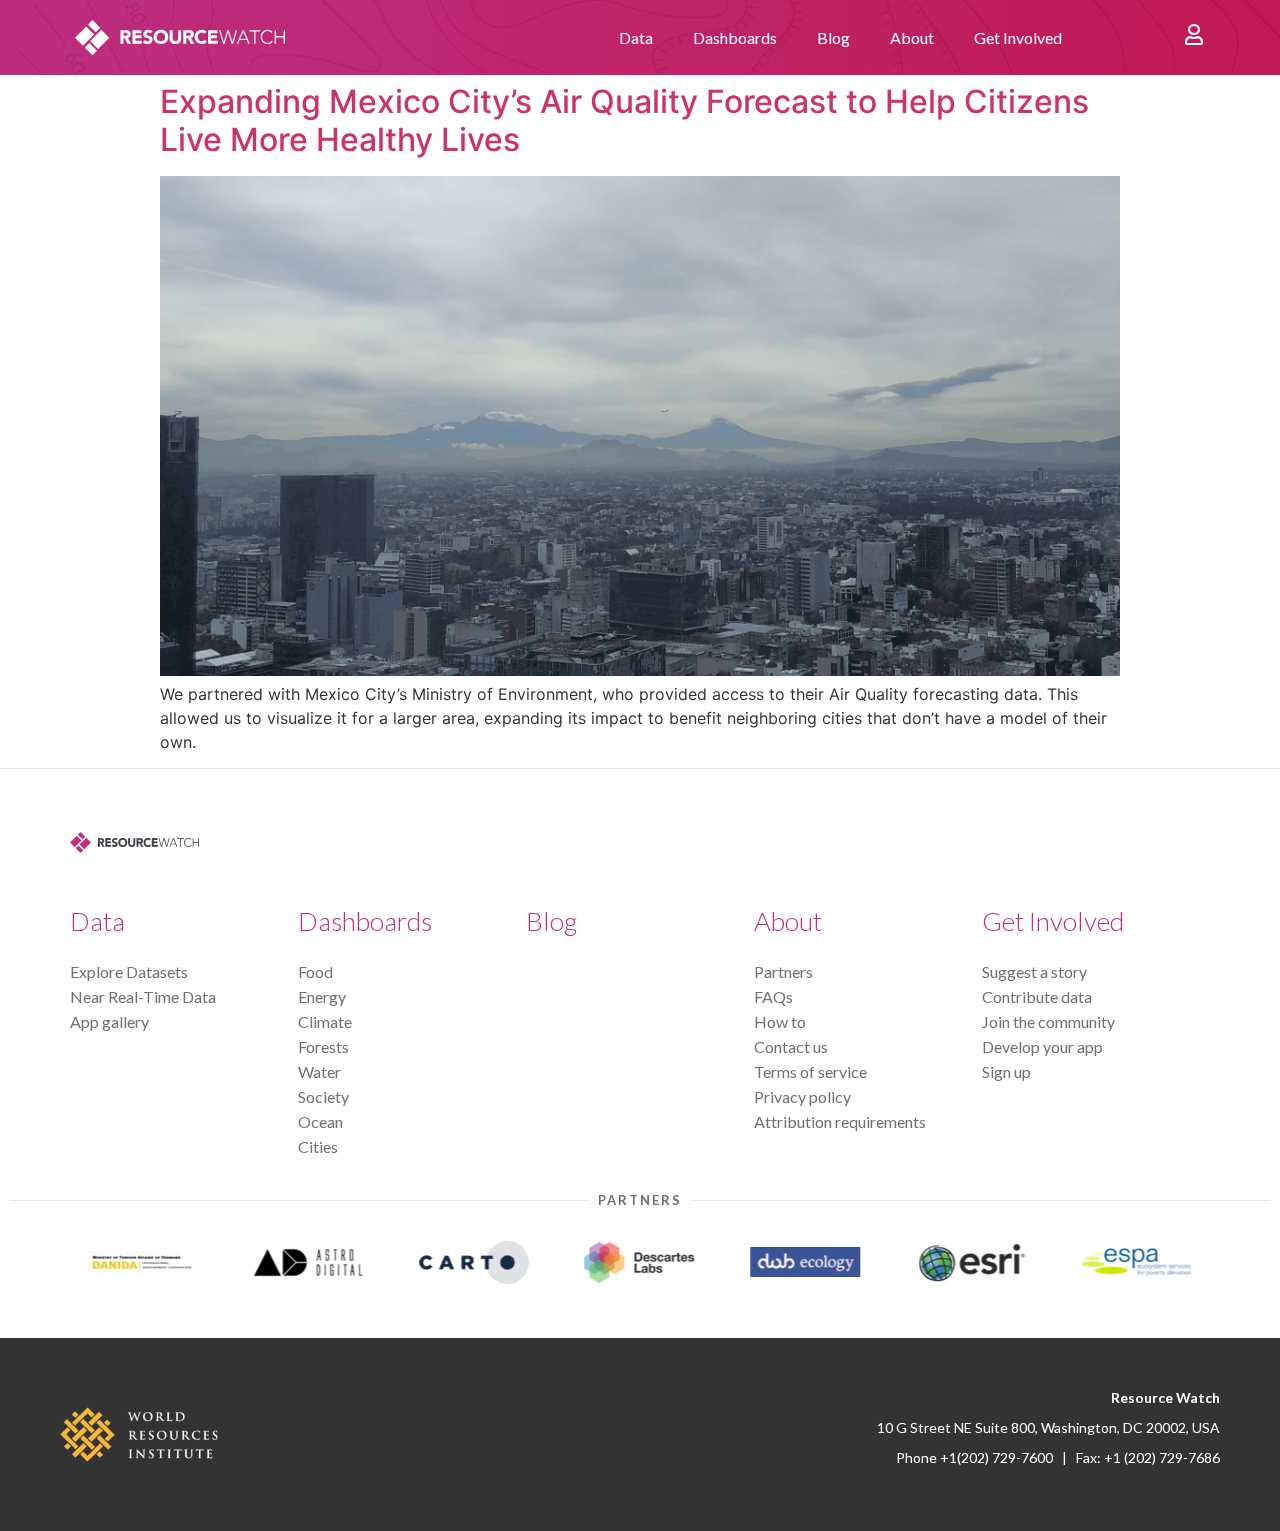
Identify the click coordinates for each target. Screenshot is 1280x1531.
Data (636, 37)
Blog (833, 37)
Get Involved (1018, 37)
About (912, 37)
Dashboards (735, 37)
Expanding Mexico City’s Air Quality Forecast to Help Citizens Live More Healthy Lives (624, 120)
